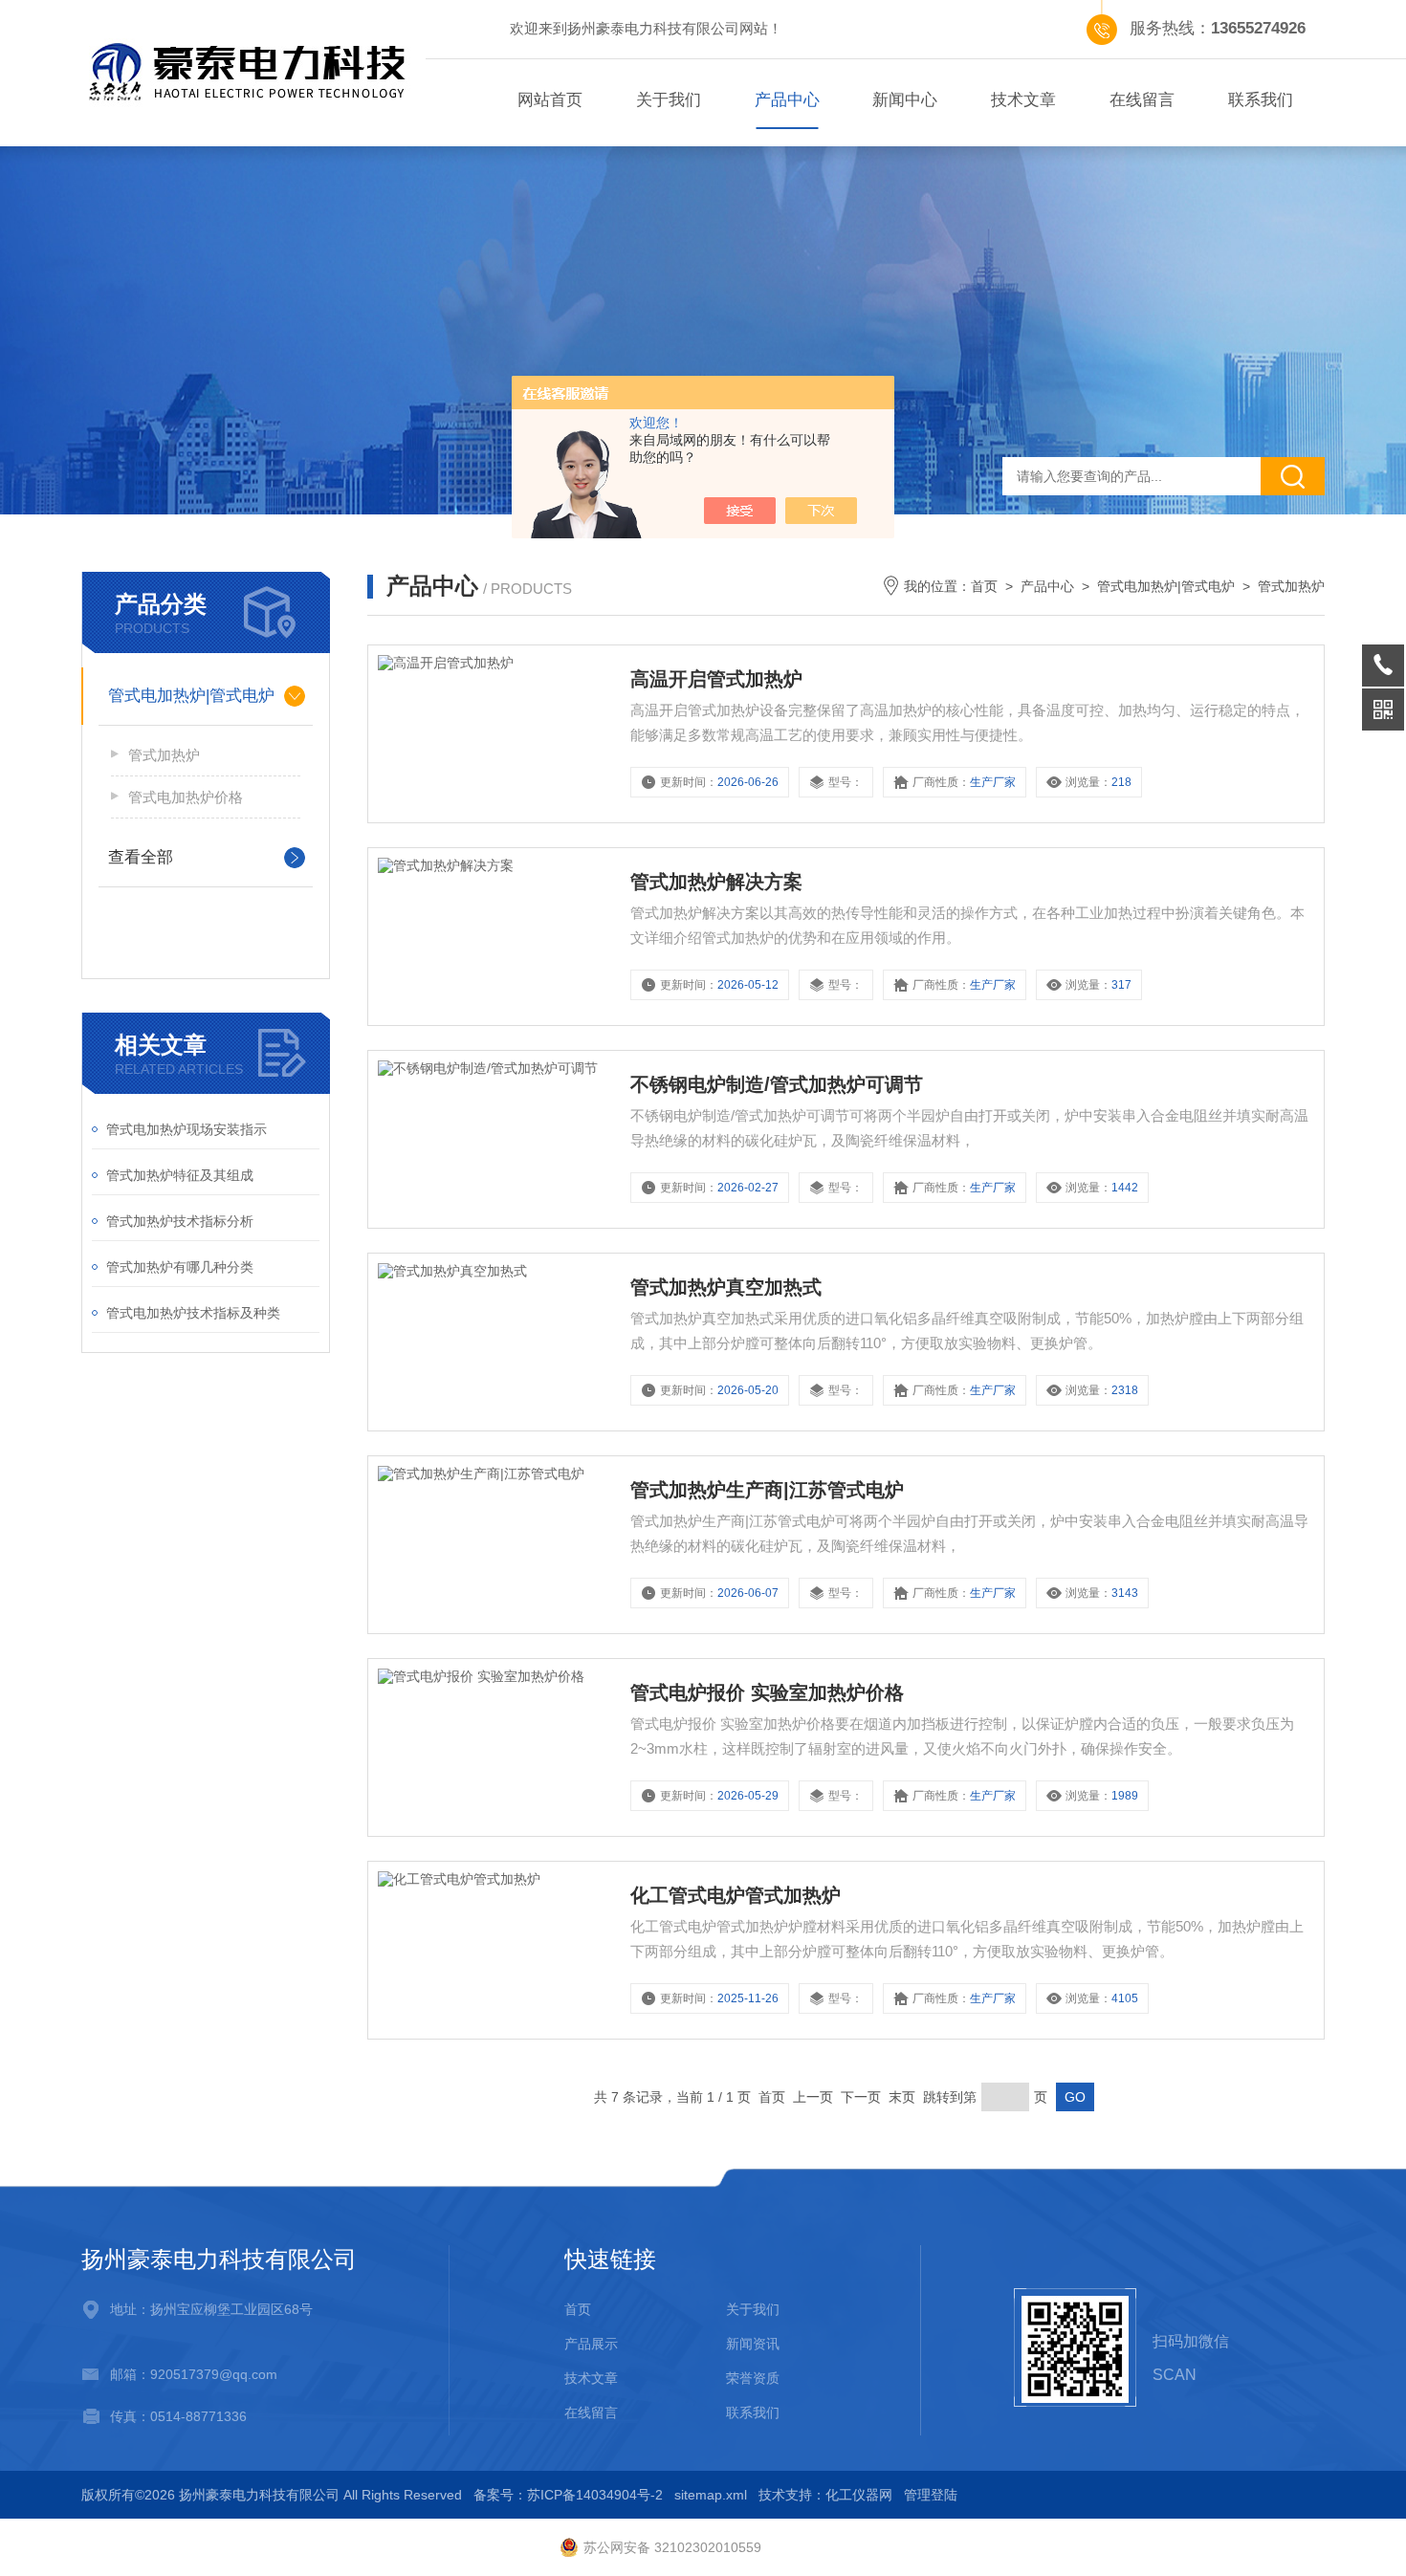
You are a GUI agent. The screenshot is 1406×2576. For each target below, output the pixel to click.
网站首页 (550, 100)
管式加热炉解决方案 (716, 882)
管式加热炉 (164, 755)
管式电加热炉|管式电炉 (191, 696)
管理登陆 (931, 2495)
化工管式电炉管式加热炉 (736, 1895)
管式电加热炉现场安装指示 (187, 1129)
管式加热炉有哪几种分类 (180, 1267)
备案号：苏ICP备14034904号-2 (568, 2495)
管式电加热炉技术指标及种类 (193, 1313)
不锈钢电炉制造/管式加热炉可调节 (777, 1084)
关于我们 (669, 100)
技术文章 (1023, 100)
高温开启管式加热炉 (716, 679)
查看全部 (141, 857)
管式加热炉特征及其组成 (180, 1175)
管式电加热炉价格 (186, 797)
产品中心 (787, 100)
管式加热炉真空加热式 (726, 1287)
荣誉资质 (753, 2378)
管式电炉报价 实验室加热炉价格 (767, 1692)
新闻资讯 (753, 2344)
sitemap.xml (711, 2495)
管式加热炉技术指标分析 (180, 1221)
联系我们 (1261, 100)
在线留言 (1142, 100)
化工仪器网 (859, 2495)
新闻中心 (905, 100)
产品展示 (591, 2344)
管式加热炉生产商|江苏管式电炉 (767, 1490)
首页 (984, 586)
